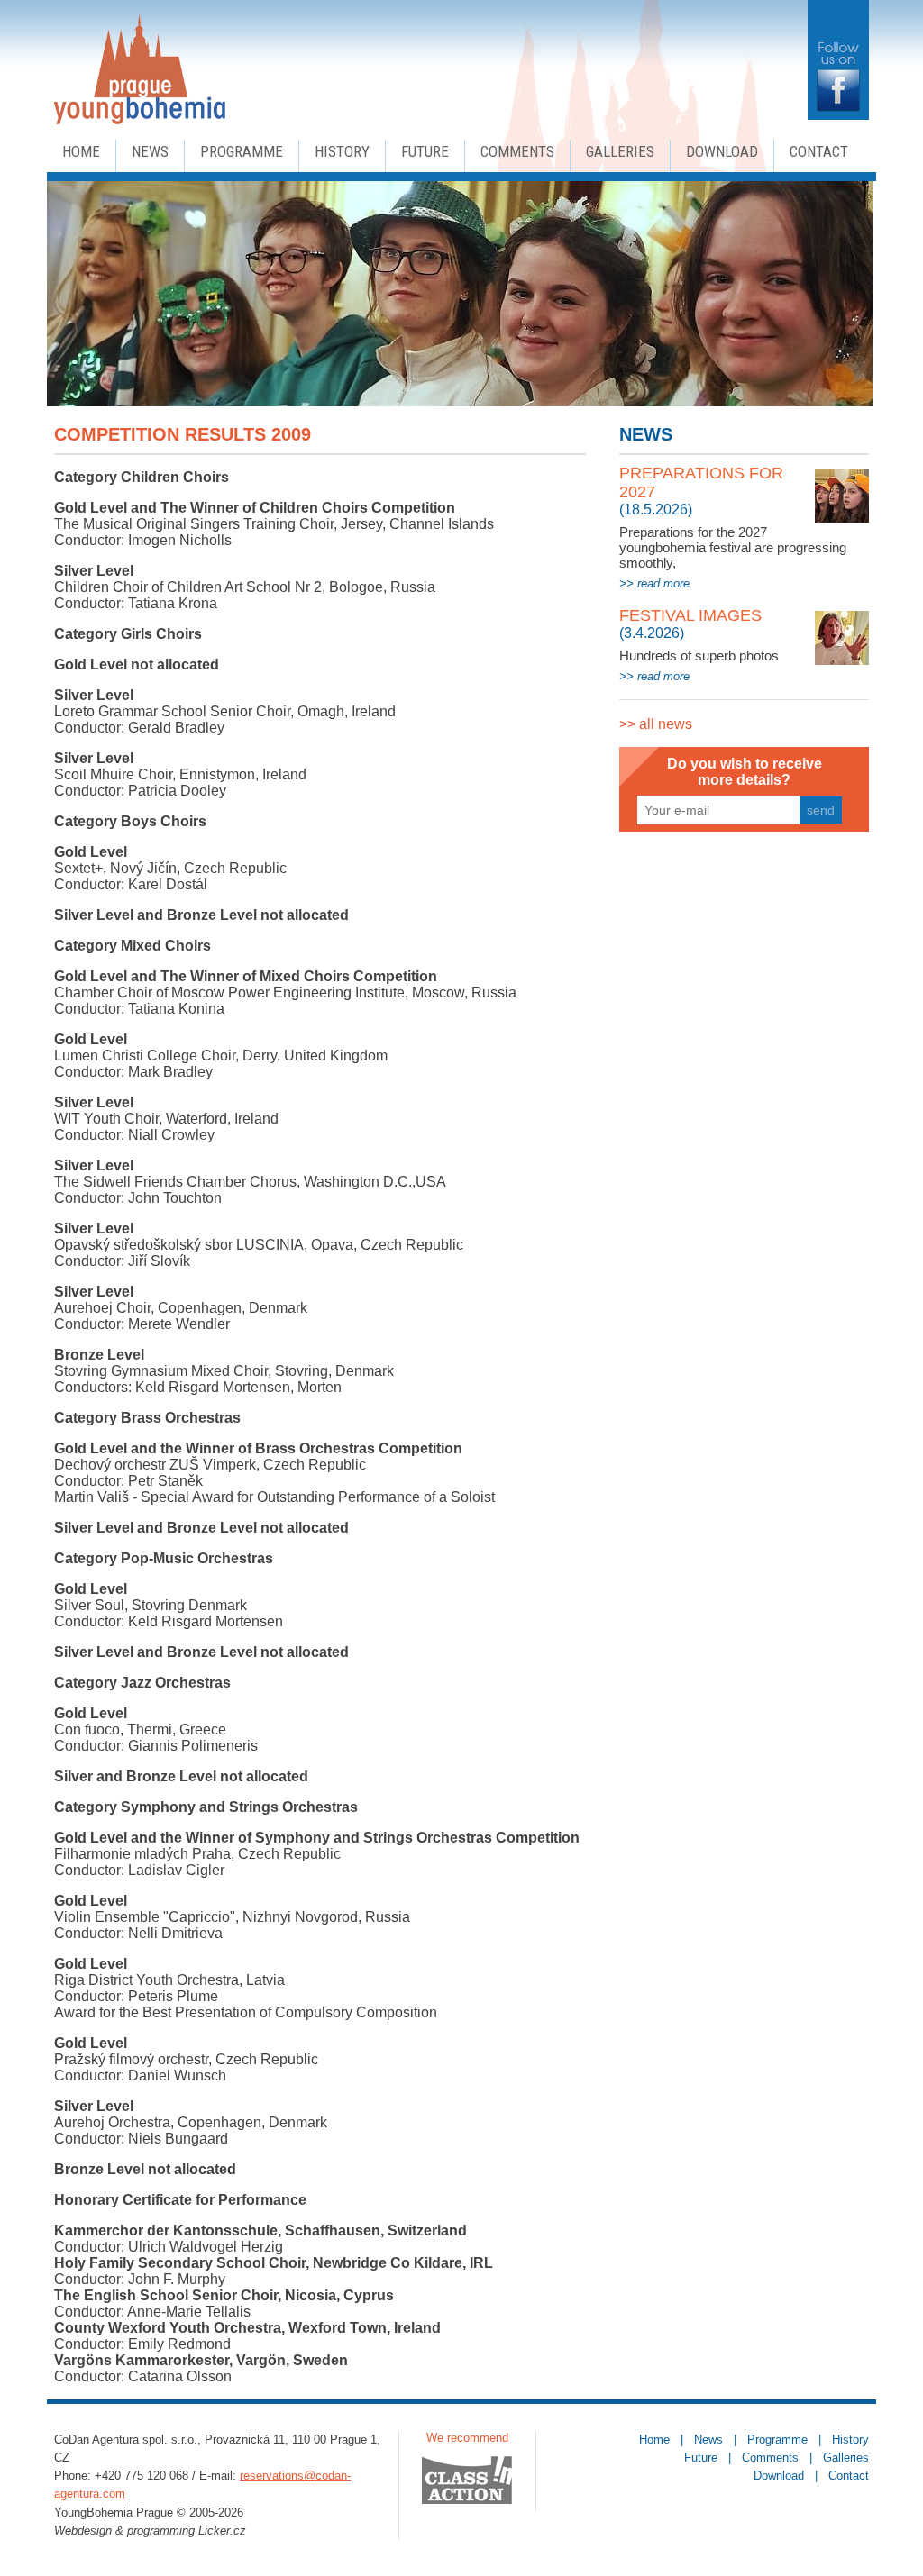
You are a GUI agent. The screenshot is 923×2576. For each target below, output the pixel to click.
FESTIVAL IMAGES (690, 615)
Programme (242, 151)
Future (425, 151)
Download (722, 151)
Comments (517, 151)
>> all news (656, 724)
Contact (819, 151)
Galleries (620, 151)
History (342, 151)
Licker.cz (222, 2530)
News (150, 151)
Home (81, 151)
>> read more (654, 583)
